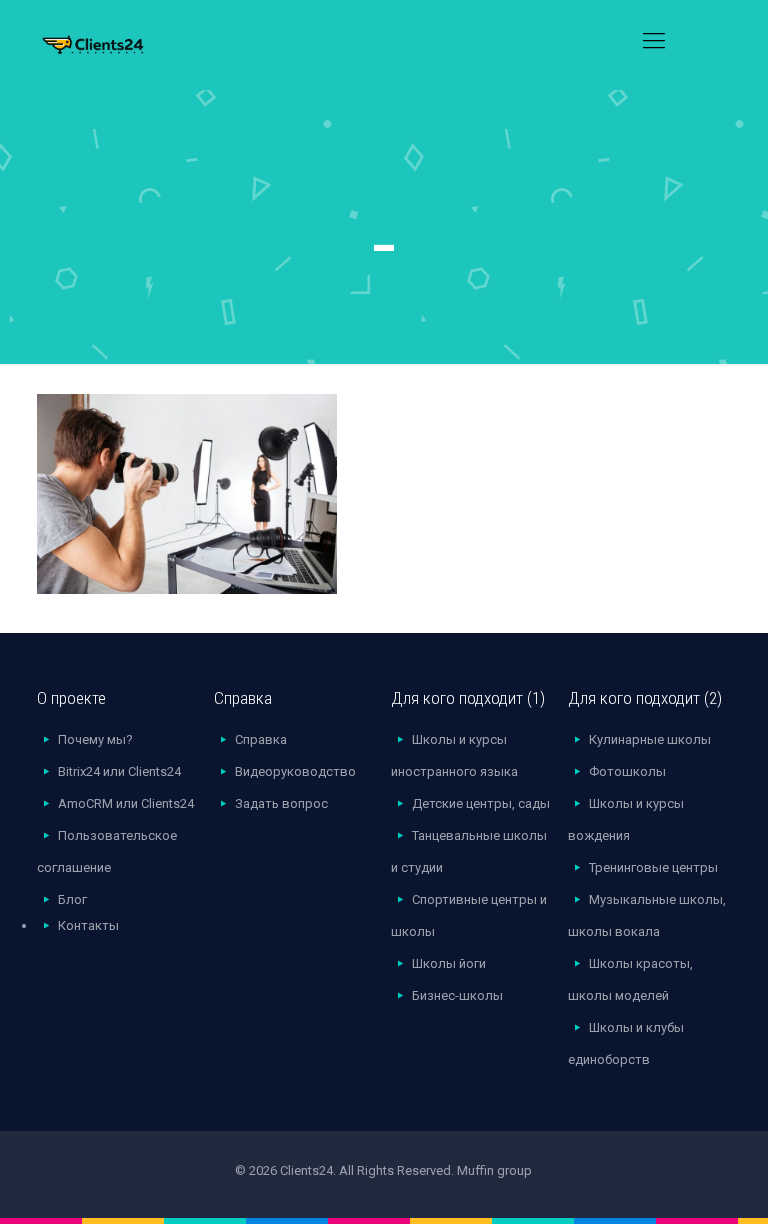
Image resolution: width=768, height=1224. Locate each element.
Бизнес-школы (457, 995)
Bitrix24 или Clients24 (119, 771)
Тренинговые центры (653, 867)
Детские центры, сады (481, 803)
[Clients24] (119, 40)
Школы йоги (449, 963)
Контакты (88, 925)
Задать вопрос (281, 803)
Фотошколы (627, 771)
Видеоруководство (295, 771)
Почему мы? (95, 739)
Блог (72, 899)
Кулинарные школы (650, 739)
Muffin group (494, 1170)
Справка (261, 739)
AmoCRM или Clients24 (126, 803)
